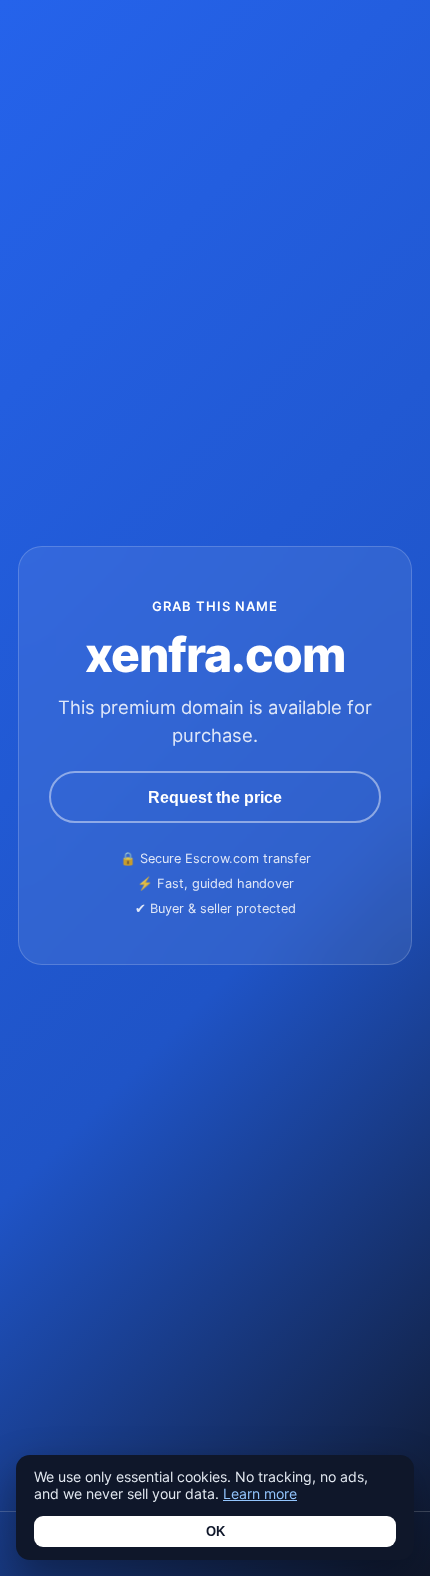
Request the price (215, 797)
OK (215, 1531)
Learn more (260, 1493)
